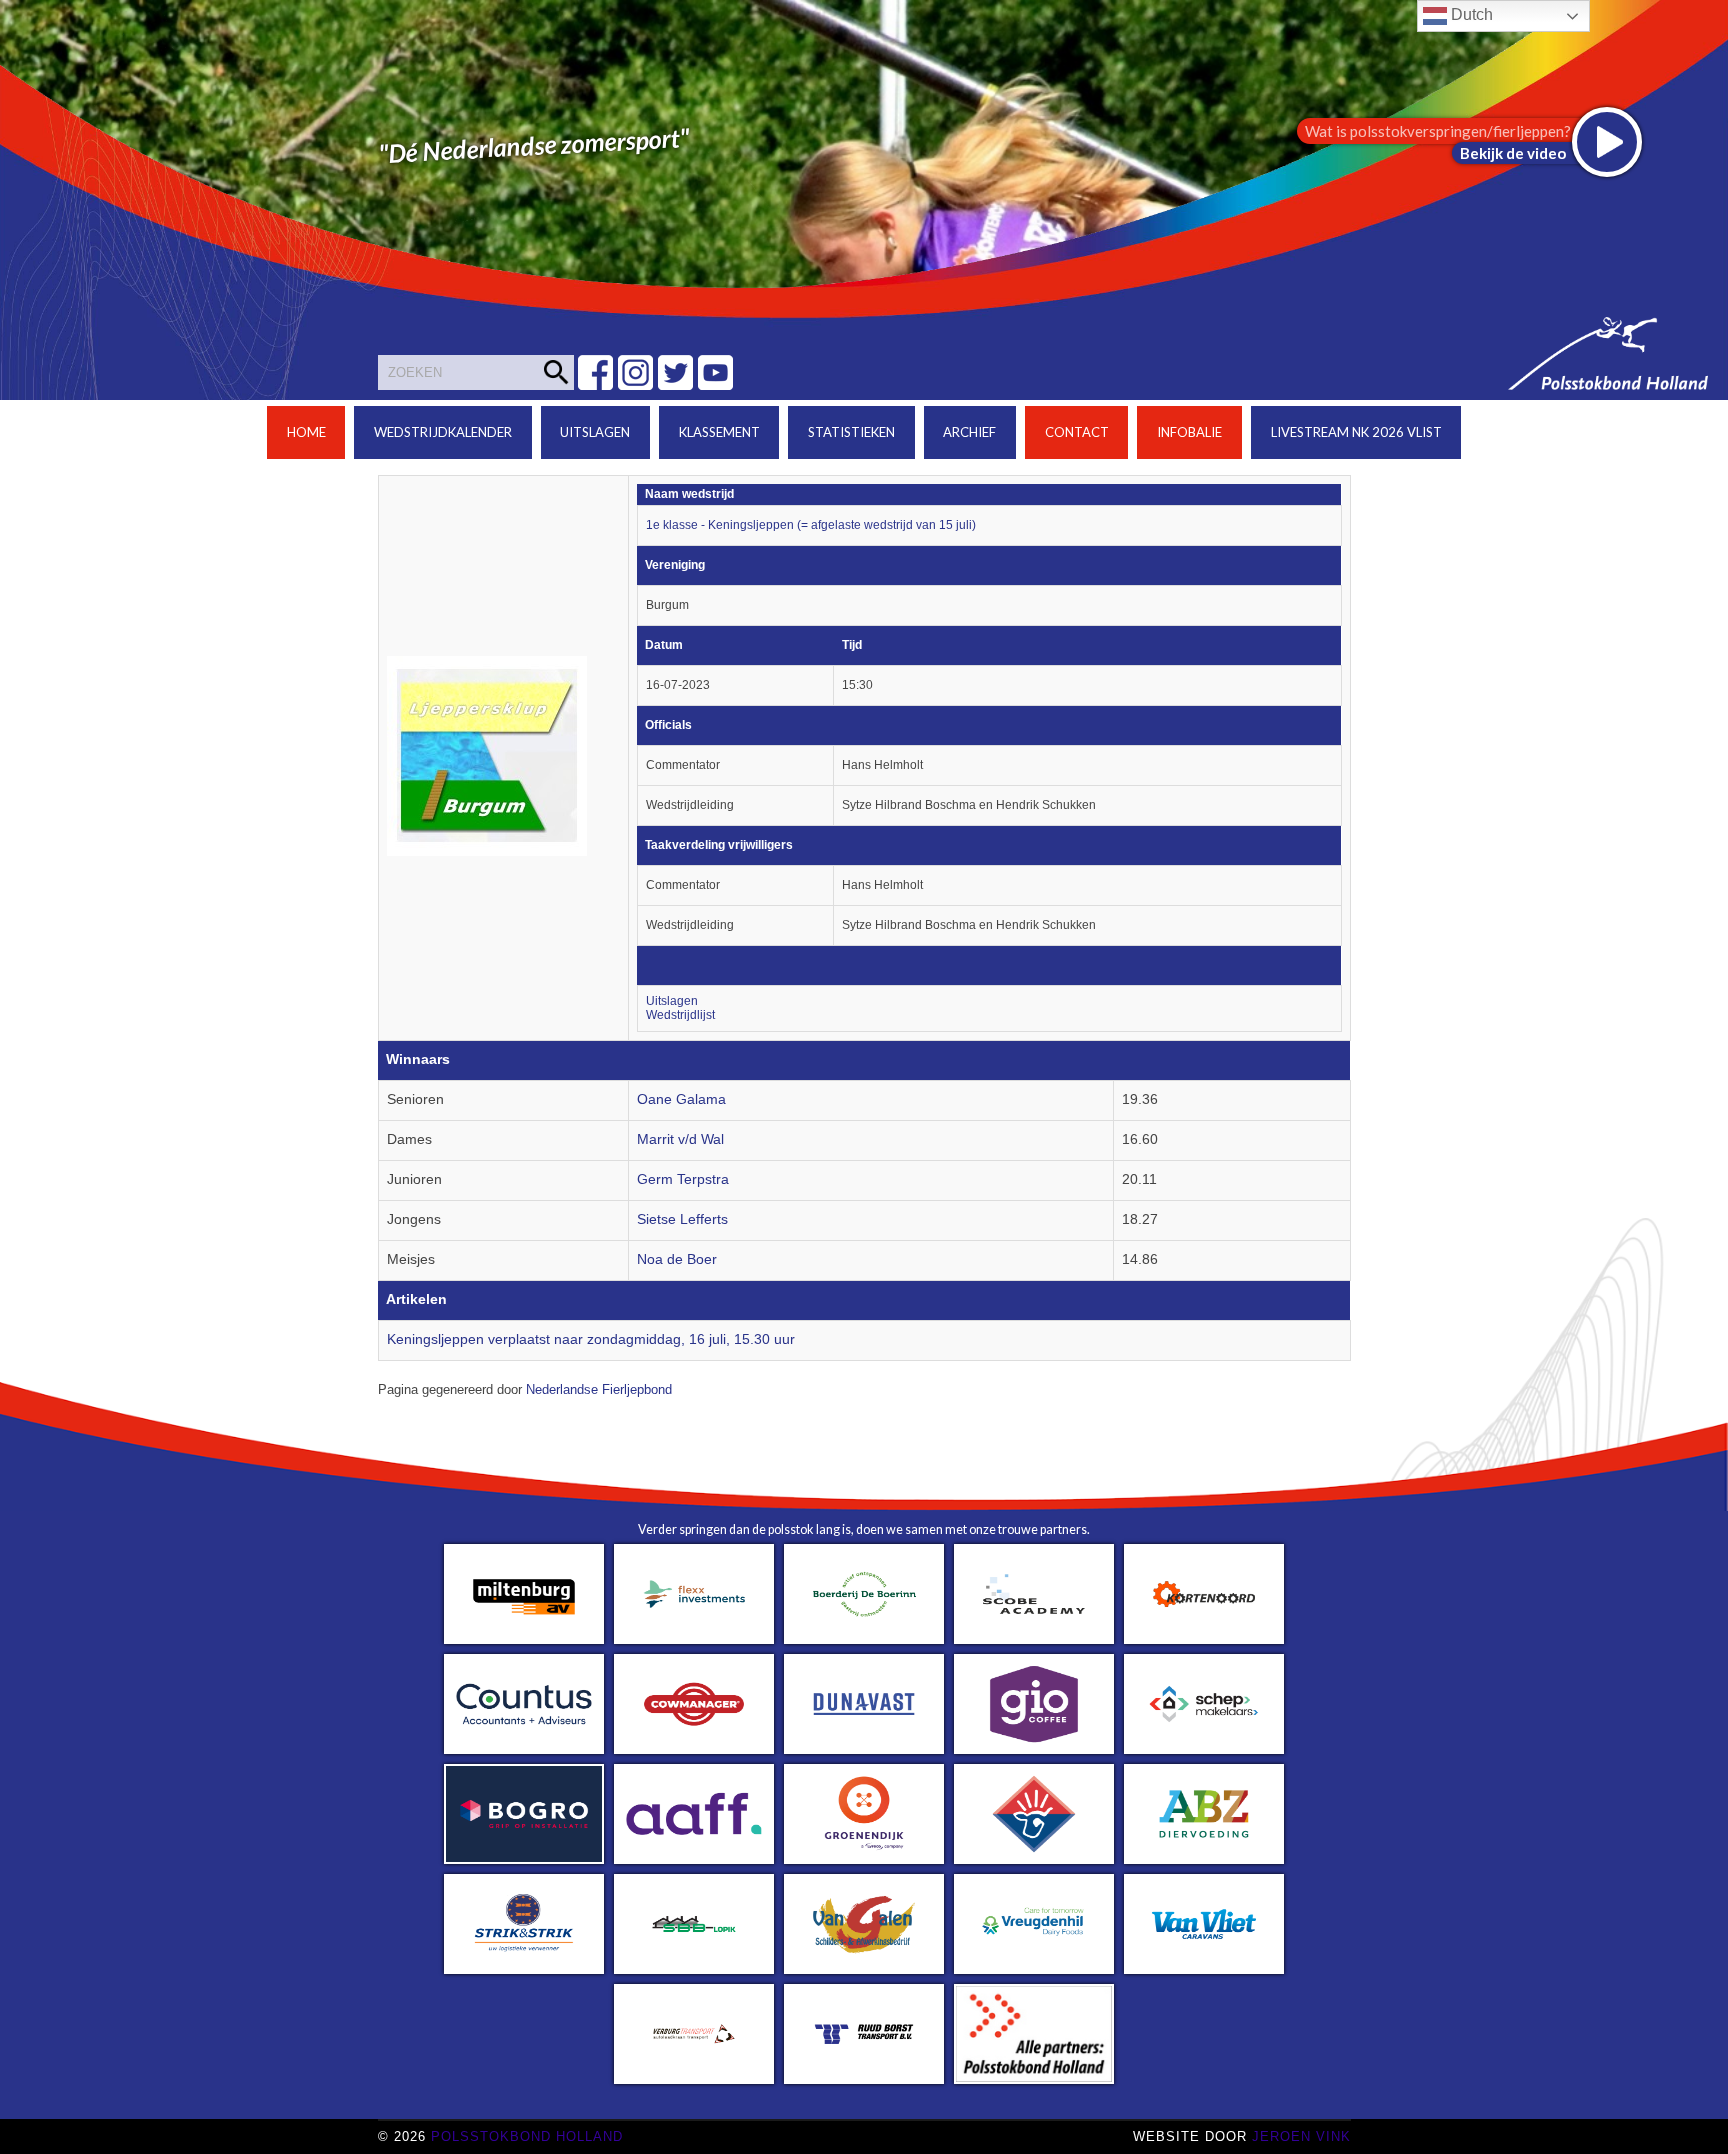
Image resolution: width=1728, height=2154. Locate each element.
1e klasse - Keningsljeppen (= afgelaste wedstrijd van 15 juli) (811, 525)
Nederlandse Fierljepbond (599, 1390)
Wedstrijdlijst (680, 1015)
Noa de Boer (677, 1259)
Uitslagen (595, 432)
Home (306, 432)
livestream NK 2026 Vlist (1356, 432)
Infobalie (1189, 432)
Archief (969, 432)
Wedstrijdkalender (443, 432)
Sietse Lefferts (682, 1219)
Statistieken (851, 432)
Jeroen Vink (1301, 2136)
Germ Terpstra (683, 1179)
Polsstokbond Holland (527, 2136)
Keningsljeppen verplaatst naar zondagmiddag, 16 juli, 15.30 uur (591, 1339)
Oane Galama (681, 1099)
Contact (1077, 432)
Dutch (1470, 14)
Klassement (719, 432)
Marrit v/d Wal (680, 1139)
